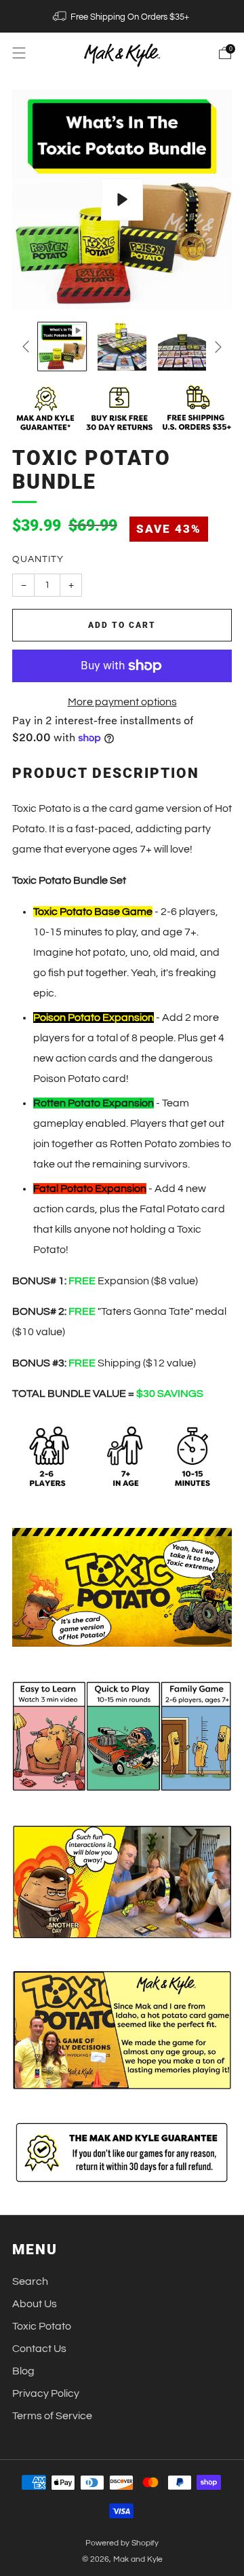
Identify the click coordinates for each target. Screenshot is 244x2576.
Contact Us (39, 2349)
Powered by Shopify (122, 2543)
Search (30, 2281)
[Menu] (19, 53)
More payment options (122, 702)
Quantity (38, 559)
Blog (23, 2371)
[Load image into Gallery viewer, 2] (122, 347)
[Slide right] (216, 347)
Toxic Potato (42, 2326)
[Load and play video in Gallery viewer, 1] (62, 347)
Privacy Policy (46, 2393)
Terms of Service (52, 2416)
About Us (35, 2304)
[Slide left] (28, 347)
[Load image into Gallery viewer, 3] (182, 347)
